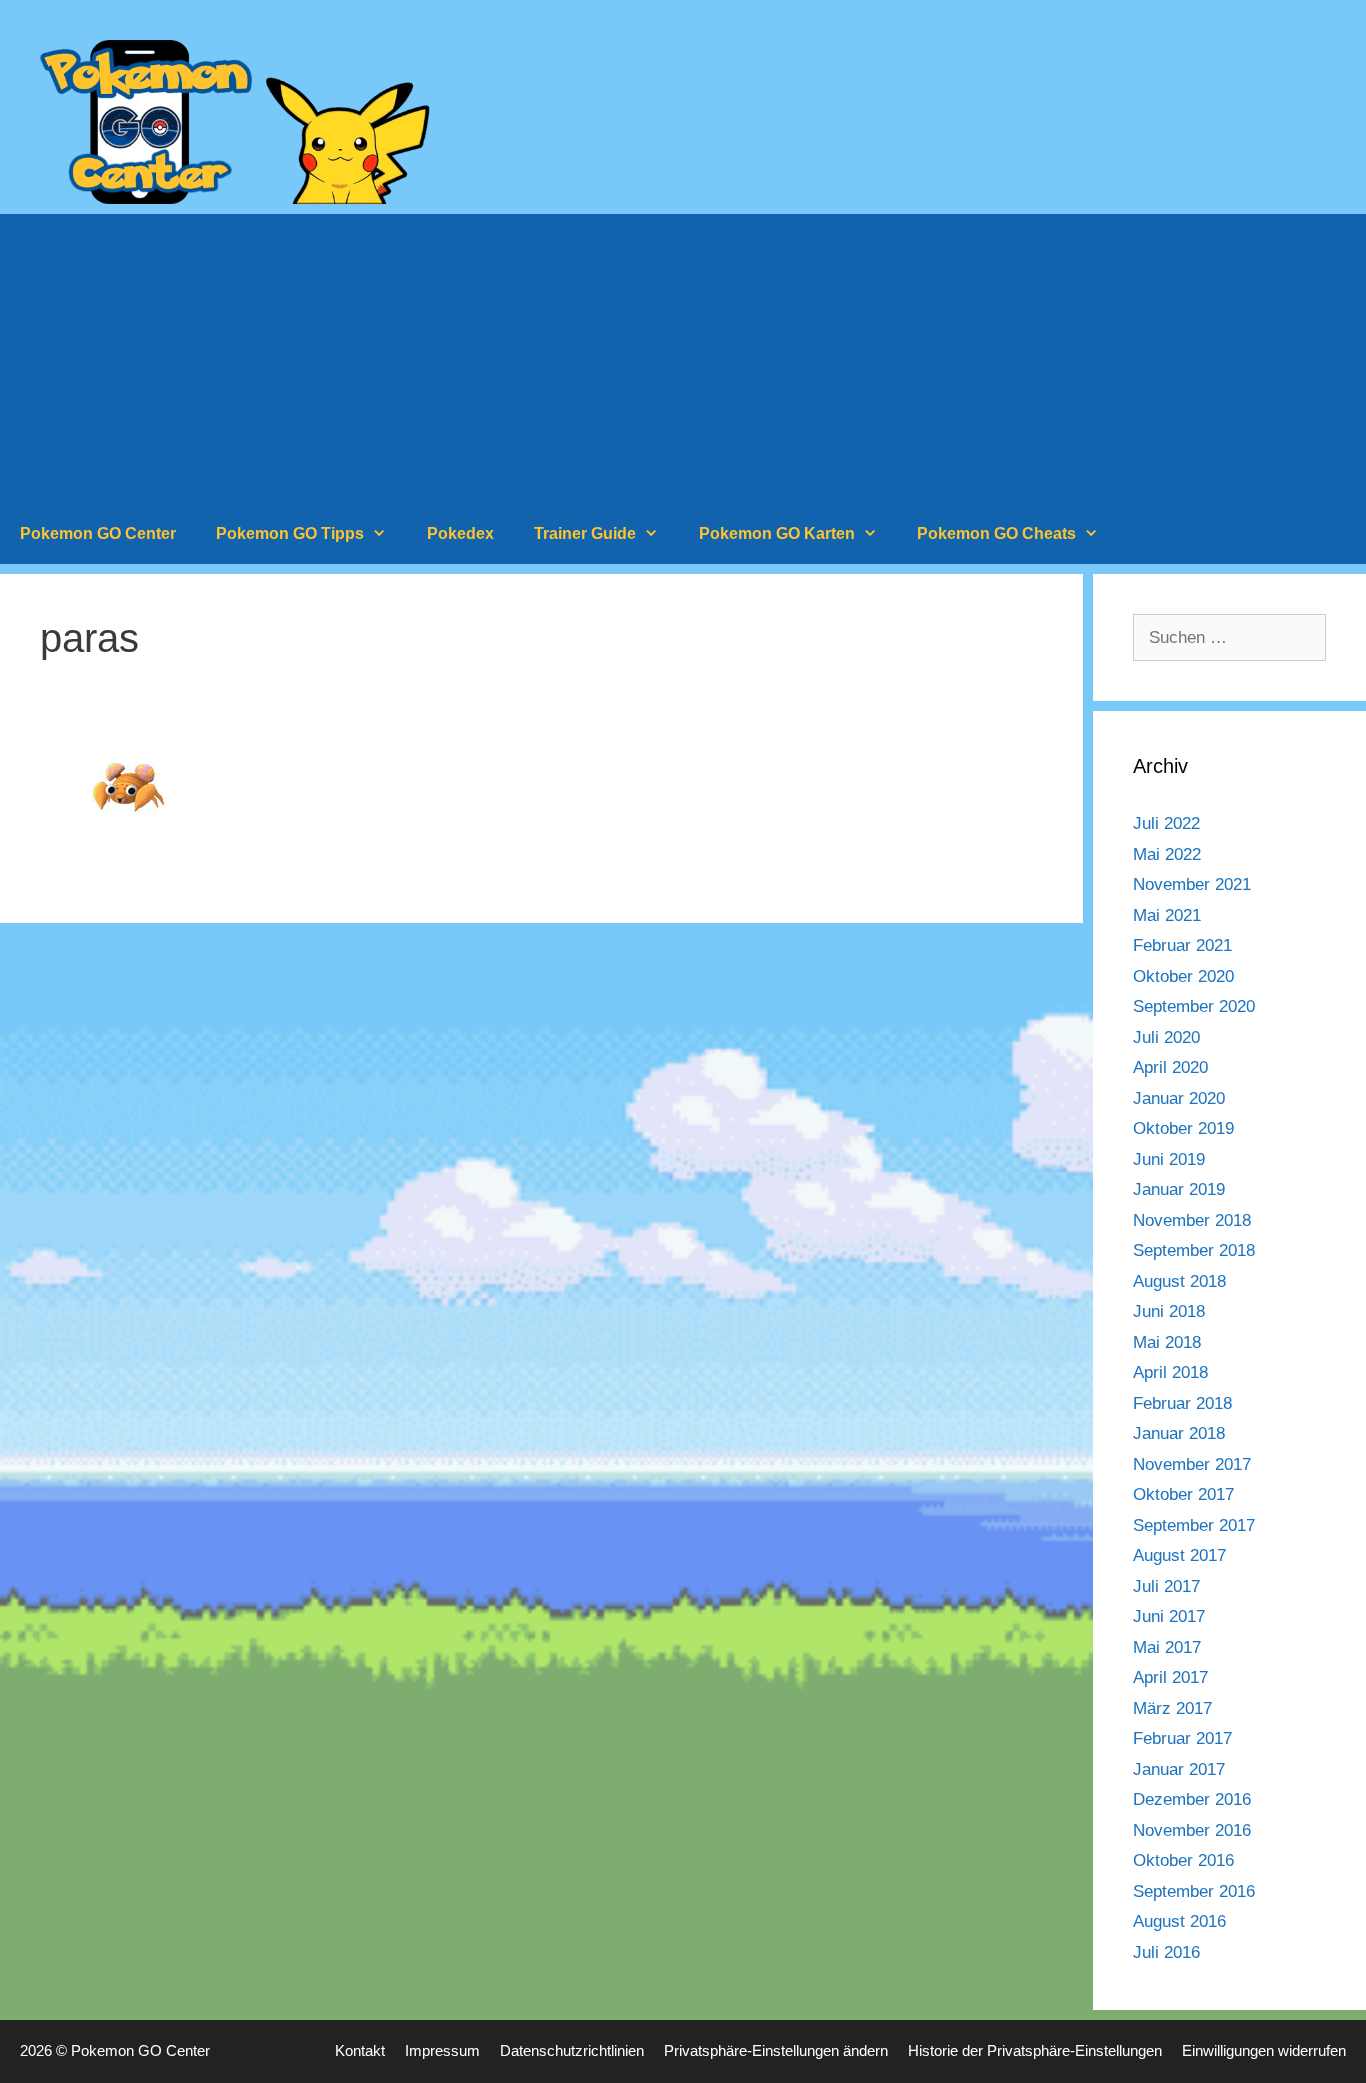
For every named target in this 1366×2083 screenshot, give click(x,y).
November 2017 (1192, 1464)
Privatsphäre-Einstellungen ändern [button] (776, 2050)
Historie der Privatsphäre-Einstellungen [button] (1035, 2050)
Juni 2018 (1169, 1311)
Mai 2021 (1167, 915)
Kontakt (360, 2050)
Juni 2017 (1169, 1616)
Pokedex (460, 533)
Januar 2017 (1179, 1769)
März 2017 (1172, 1708)
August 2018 (1179, 1281)
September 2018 (1194, 1250)
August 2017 (1179, 1555)
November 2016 (1192, 1830)
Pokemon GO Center (98, 533)
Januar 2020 (1179, 1098)
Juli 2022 (1166, 823)
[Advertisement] (683, 354)
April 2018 (1170, 1372)
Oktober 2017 (1183, 1494)
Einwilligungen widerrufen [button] (1264, 2050)
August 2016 (1179, 1921)
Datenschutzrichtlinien (572, 2050)
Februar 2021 (1182, 945)
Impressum (442, 2050)
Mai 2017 (1167, 1647)
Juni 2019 (1169, 1159)
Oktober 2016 (1183, 1860)
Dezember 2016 (1192, 1799)
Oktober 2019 (1183, 1128)
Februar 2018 (1182, 1403)
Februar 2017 (1182, 1738)
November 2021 (1192, 884)
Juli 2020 (1166, 1037)
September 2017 (1194, 1525)
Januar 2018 (1179, 1433)
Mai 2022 (1167, 854)
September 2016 (1194, 1891)
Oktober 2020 (1183, 976)
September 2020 (1194, 1006)
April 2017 (1170, 1677)
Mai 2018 (1167, 1342)
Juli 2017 (1166, 1586)
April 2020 (1170, 1067)
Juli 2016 (1166, 1952)
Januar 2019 (1179, 1189)
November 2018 (1192, 1220)
